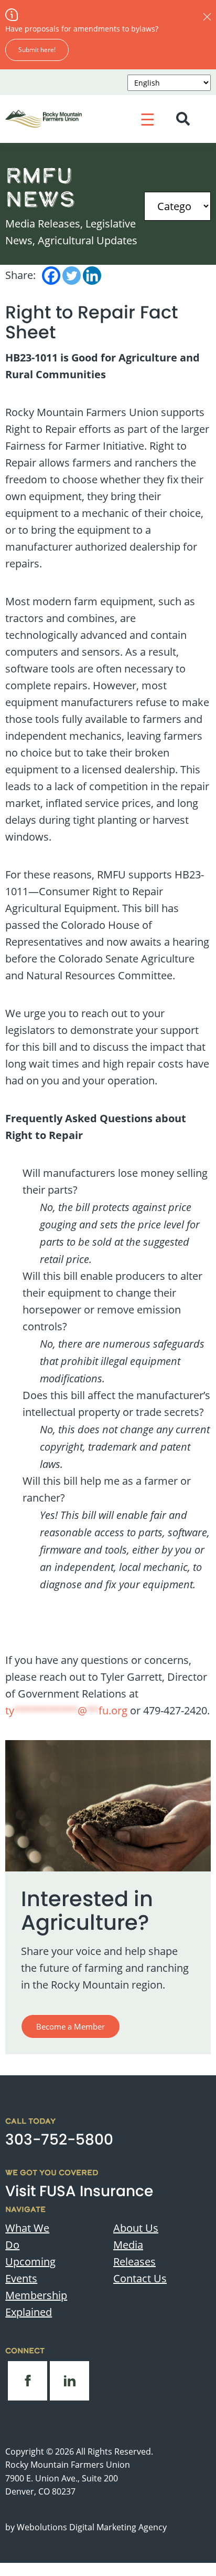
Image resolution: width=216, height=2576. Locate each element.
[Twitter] (72, 276)
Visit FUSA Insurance (79, 2191)
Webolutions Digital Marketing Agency (92, 2527)
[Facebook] (51, 276)
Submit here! (37, 50)
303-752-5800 (59, 2140)
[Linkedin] (92, 276)
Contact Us (140, 2278)
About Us (136, 2228)
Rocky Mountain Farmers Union (68, 2465)
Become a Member (71, 2026)
